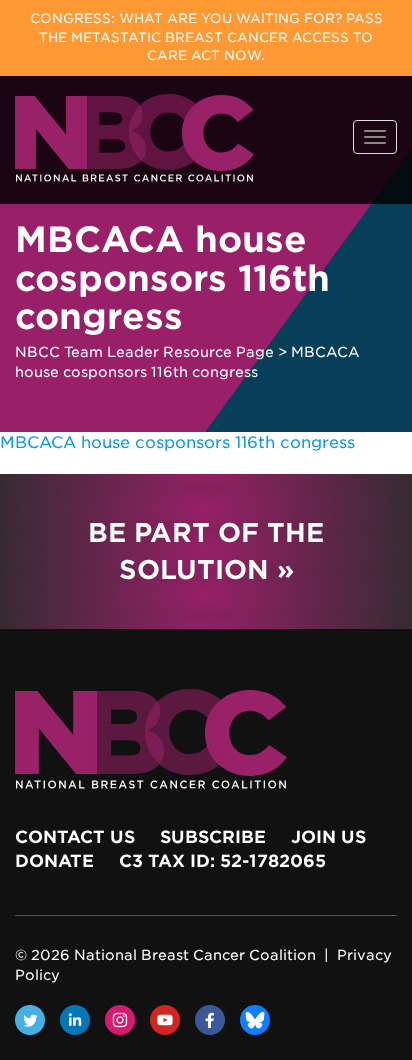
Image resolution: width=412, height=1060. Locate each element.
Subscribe (213, 837)
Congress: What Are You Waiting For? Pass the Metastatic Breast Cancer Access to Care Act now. (206, 37)
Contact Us (75, 837)
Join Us (328, 837)
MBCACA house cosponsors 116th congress (177, 442)
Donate (54, 861)
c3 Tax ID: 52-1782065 (222, 861)
